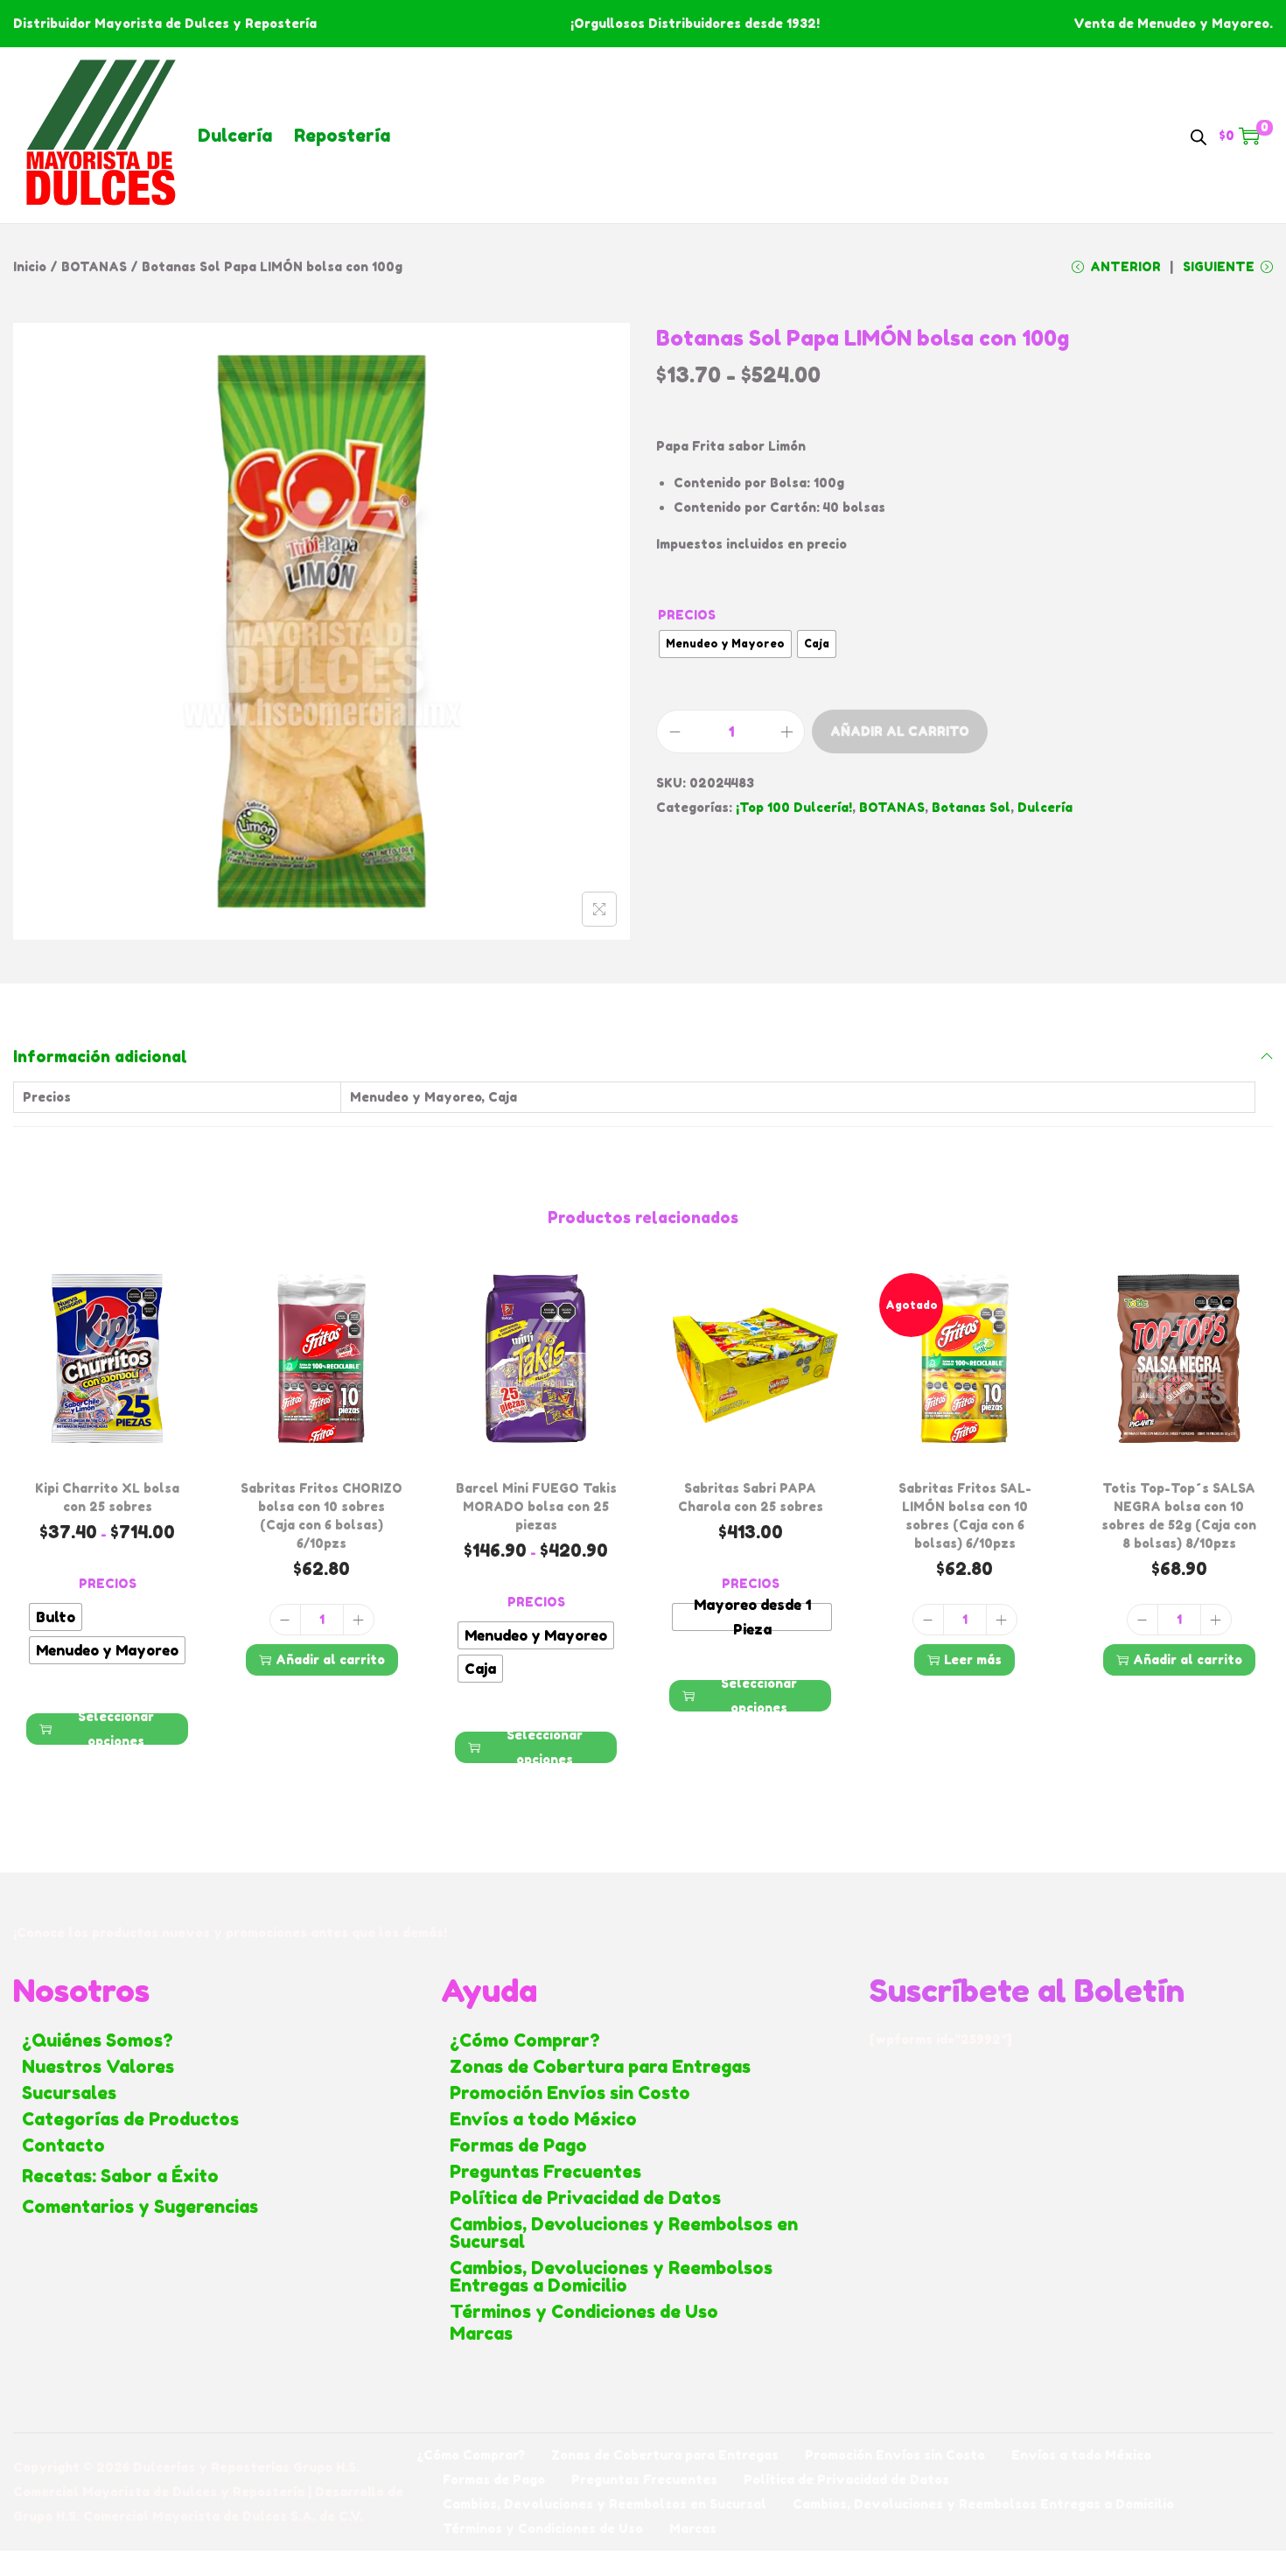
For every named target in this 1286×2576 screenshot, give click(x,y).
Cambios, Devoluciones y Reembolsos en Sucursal (624, 2233)
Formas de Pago (518, 2145)
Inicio (30, 266)
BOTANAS (94, 266)
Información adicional (100, 1056)
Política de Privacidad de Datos (585, 2198)
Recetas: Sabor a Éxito (120, 2176)
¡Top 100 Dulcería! (794, 807)
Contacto (63, 2145)
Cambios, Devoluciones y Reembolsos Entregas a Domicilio (611, 2277)
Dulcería (235, 136)
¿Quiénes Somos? (98, 2040)
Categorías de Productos (130, 2119)
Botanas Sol (971, 807)
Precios (687, 615)
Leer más (973, 1659)
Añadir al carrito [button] (330, 1659)
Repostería (342, 136)
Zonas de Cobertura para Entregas (600, 2067)
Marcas (481, 2334)
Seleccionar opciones (116, 1729)
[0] (1249, 136)
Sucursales (69, 2093)
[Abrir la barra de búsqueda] (1199, 135)
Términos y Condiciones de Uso (584, 2312)
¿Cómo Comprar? (525, 2040)
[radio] (725, 644)
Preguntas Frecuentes (545, 2172)
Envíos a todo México (543, 2119)
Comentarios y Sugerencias (140, 2207)
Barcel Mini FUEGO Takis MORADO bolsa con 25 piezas (536, 1506)
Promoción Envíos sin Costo (570, 2093)
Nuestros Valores (98, 2067)
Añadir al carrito (900, 731)
